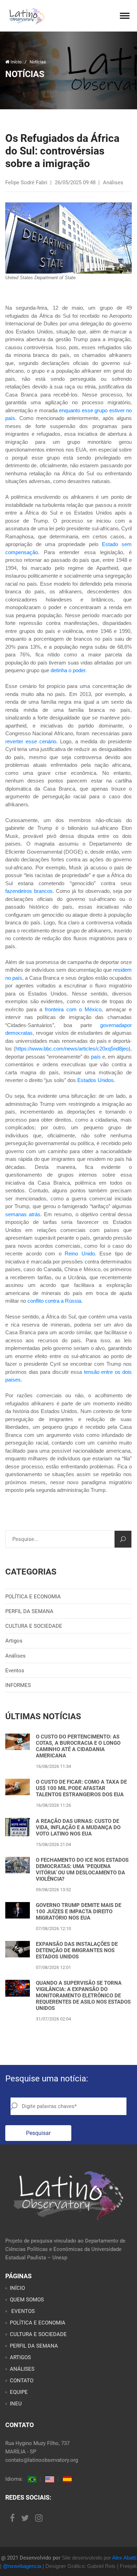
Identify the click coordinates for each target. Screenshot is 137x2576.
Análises (15, 1656)
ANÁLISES (22, 2369)
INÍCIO (17, 2288)
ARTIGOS (20, 2357)
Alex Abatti (124, 2558)
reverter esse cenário (31, 741)
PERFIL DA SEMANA (29, 1611)
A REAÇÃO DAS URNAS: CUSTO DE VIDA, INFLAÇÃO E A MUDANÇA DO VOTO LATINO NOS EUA (78, 1827)
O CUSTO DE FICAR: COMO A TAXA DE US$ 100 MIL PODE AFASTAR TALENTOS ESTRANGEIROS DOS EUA (81, 1788)
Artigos (14, 1641)
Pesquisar (38, 2133)
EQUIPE (19, 2392)
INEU (16, 2404)
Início (16, 62)
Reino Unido (80, 1253)
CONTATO (22, 2381)
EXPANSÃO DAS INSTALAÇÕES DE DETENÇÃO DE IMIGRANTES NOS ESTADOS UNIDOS (77, 1950)
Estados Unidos (96, 1080)
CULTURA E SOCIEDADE (34, 1626)
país (96, 1057)
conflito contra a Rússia (54, 1301)
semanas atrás (23, 1214)
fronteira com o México (73, 1009)
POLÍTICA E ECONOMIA (33, 1597)
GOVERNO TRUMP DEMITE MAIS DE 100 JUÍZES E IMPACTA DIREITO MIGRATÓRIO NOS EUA (79, 1912)
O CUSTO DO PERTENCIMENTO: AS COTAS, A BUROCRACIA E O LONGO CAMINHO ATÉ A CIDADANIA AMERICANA (78, 1746)
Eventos (15, 1671)
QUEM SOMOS (27, 2300)
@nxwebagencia (22, 2566)
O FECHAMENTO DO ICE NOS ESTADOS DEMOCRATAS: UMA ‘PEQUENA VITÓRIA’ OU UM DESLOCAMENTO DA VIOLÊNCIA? (82, 1869)
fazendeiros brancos (29, 891)
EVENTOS (22, 2311)
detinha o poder (68, 670)
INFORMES (18, 1685)
